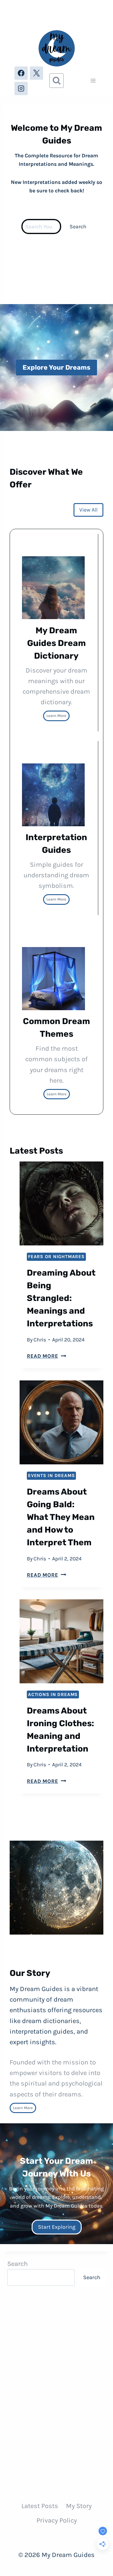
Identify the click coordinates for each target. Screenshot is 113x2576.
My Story (79, 2506)
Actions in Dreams (53, 1694)
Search (78, 226)
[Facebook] (21, 73)
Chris (40, 1340)
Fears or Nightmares (56, 1257)
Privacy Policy (57, 2520)
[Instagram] (21, 88)
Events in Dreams (51, 1476)
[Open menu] (93, 81)
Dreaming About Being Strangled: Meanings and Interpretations (61, 1298)
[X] (36, 73)
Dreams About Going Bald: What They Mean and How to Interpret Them (61, 1517)
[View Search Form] (57, 81)
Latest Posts (40, 2506)
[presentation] (61, 1203)
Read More (46, 1356)
